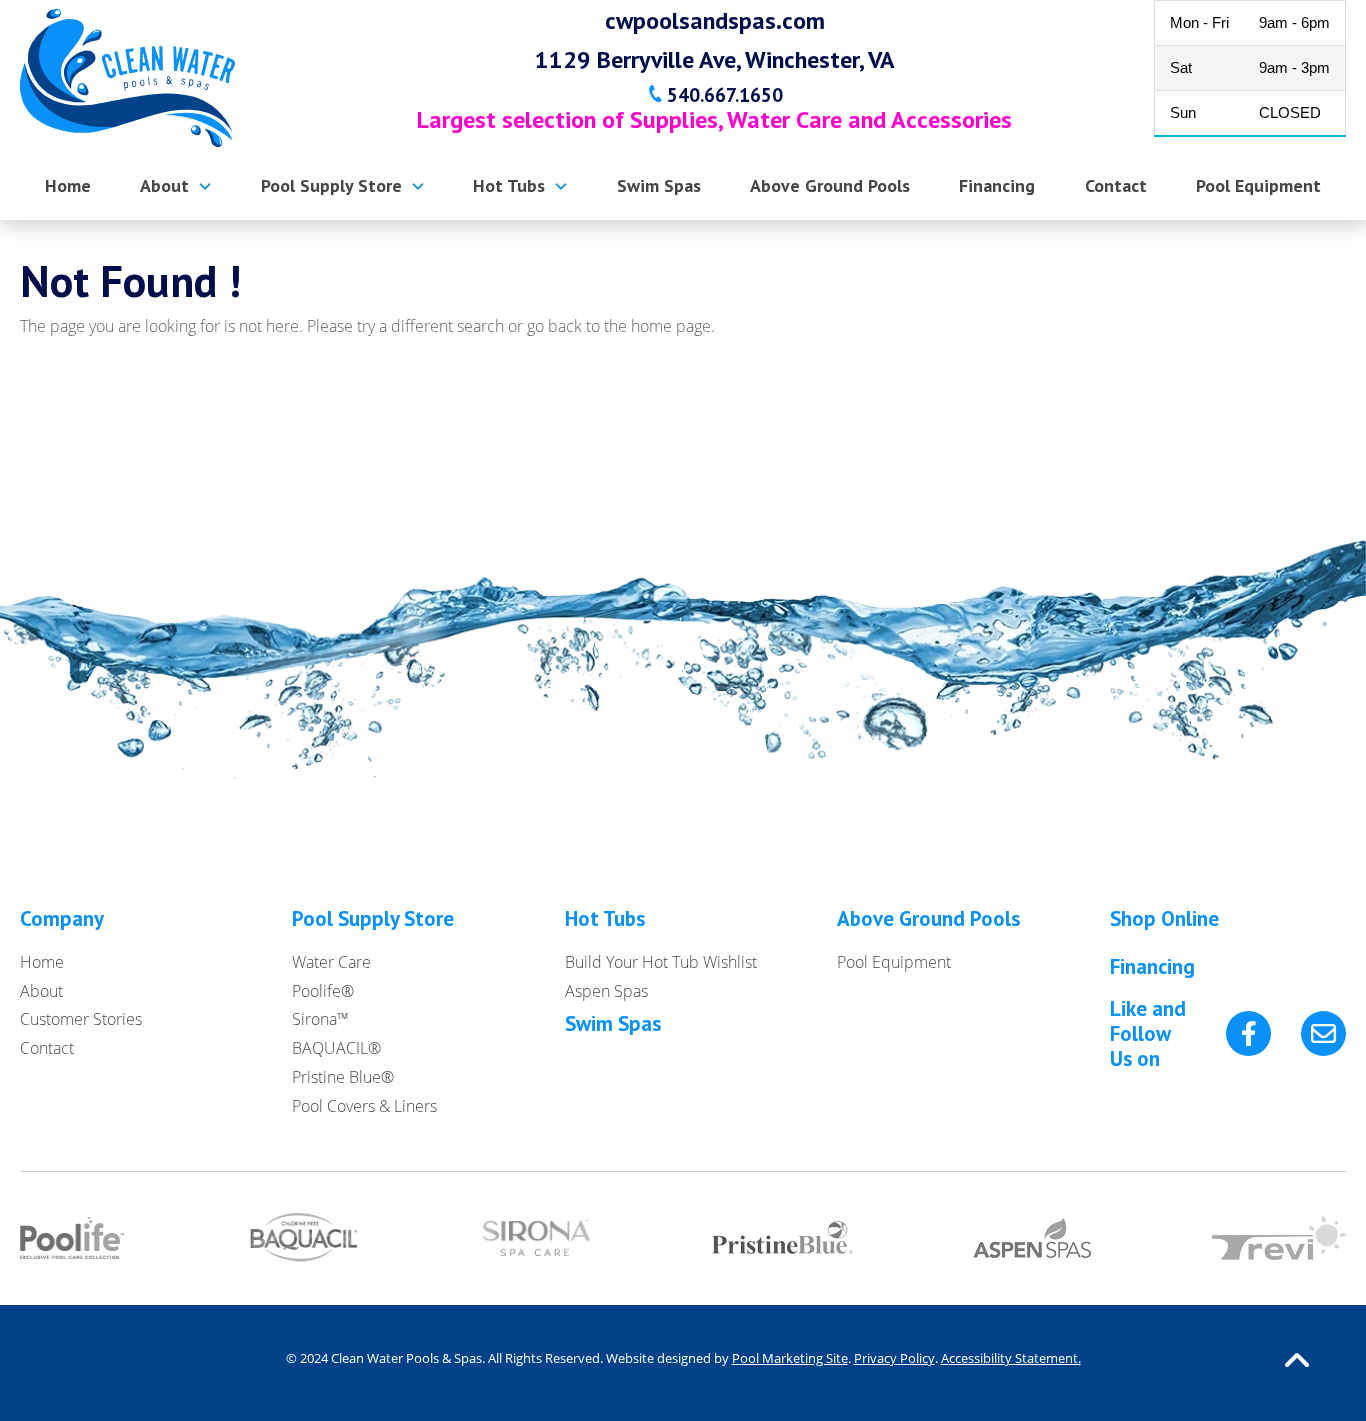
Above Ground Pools (928, 918)
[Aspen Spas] (1032, 1239)
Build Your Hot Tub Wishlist (661, 962)
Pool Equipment (894, 962)
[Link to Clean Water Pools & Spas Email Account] (1323, 1033)
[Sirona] (536, 1240)
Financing (1152, 966)
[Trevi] (1279, 1240)
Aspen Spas (606, 991)
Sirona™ (320, 1019)
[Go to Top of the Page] (1297, 1359)
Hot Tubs (605, 918)
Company (62, 918)
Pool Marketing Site (790, 1358)
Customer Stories (81, 1019)
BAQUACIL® (336, 1048)
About (41, 991)
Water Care (331, 962)
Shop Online (1164, 918)
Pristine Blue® (343, 1077)
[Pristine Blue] (782, 1239)
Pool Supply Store (373, 918)
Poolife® (323, 991)
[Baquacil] (304, 1240)
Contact (47, 1048)
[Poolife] (72, 1240)
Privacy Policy (894, 1358)
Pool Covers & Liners (364, 1106)
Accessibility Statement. (1011, 1358)
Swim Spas (613, 1023)
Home (42, 962)
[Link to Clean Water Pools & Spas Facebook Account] (1248, 1033)
